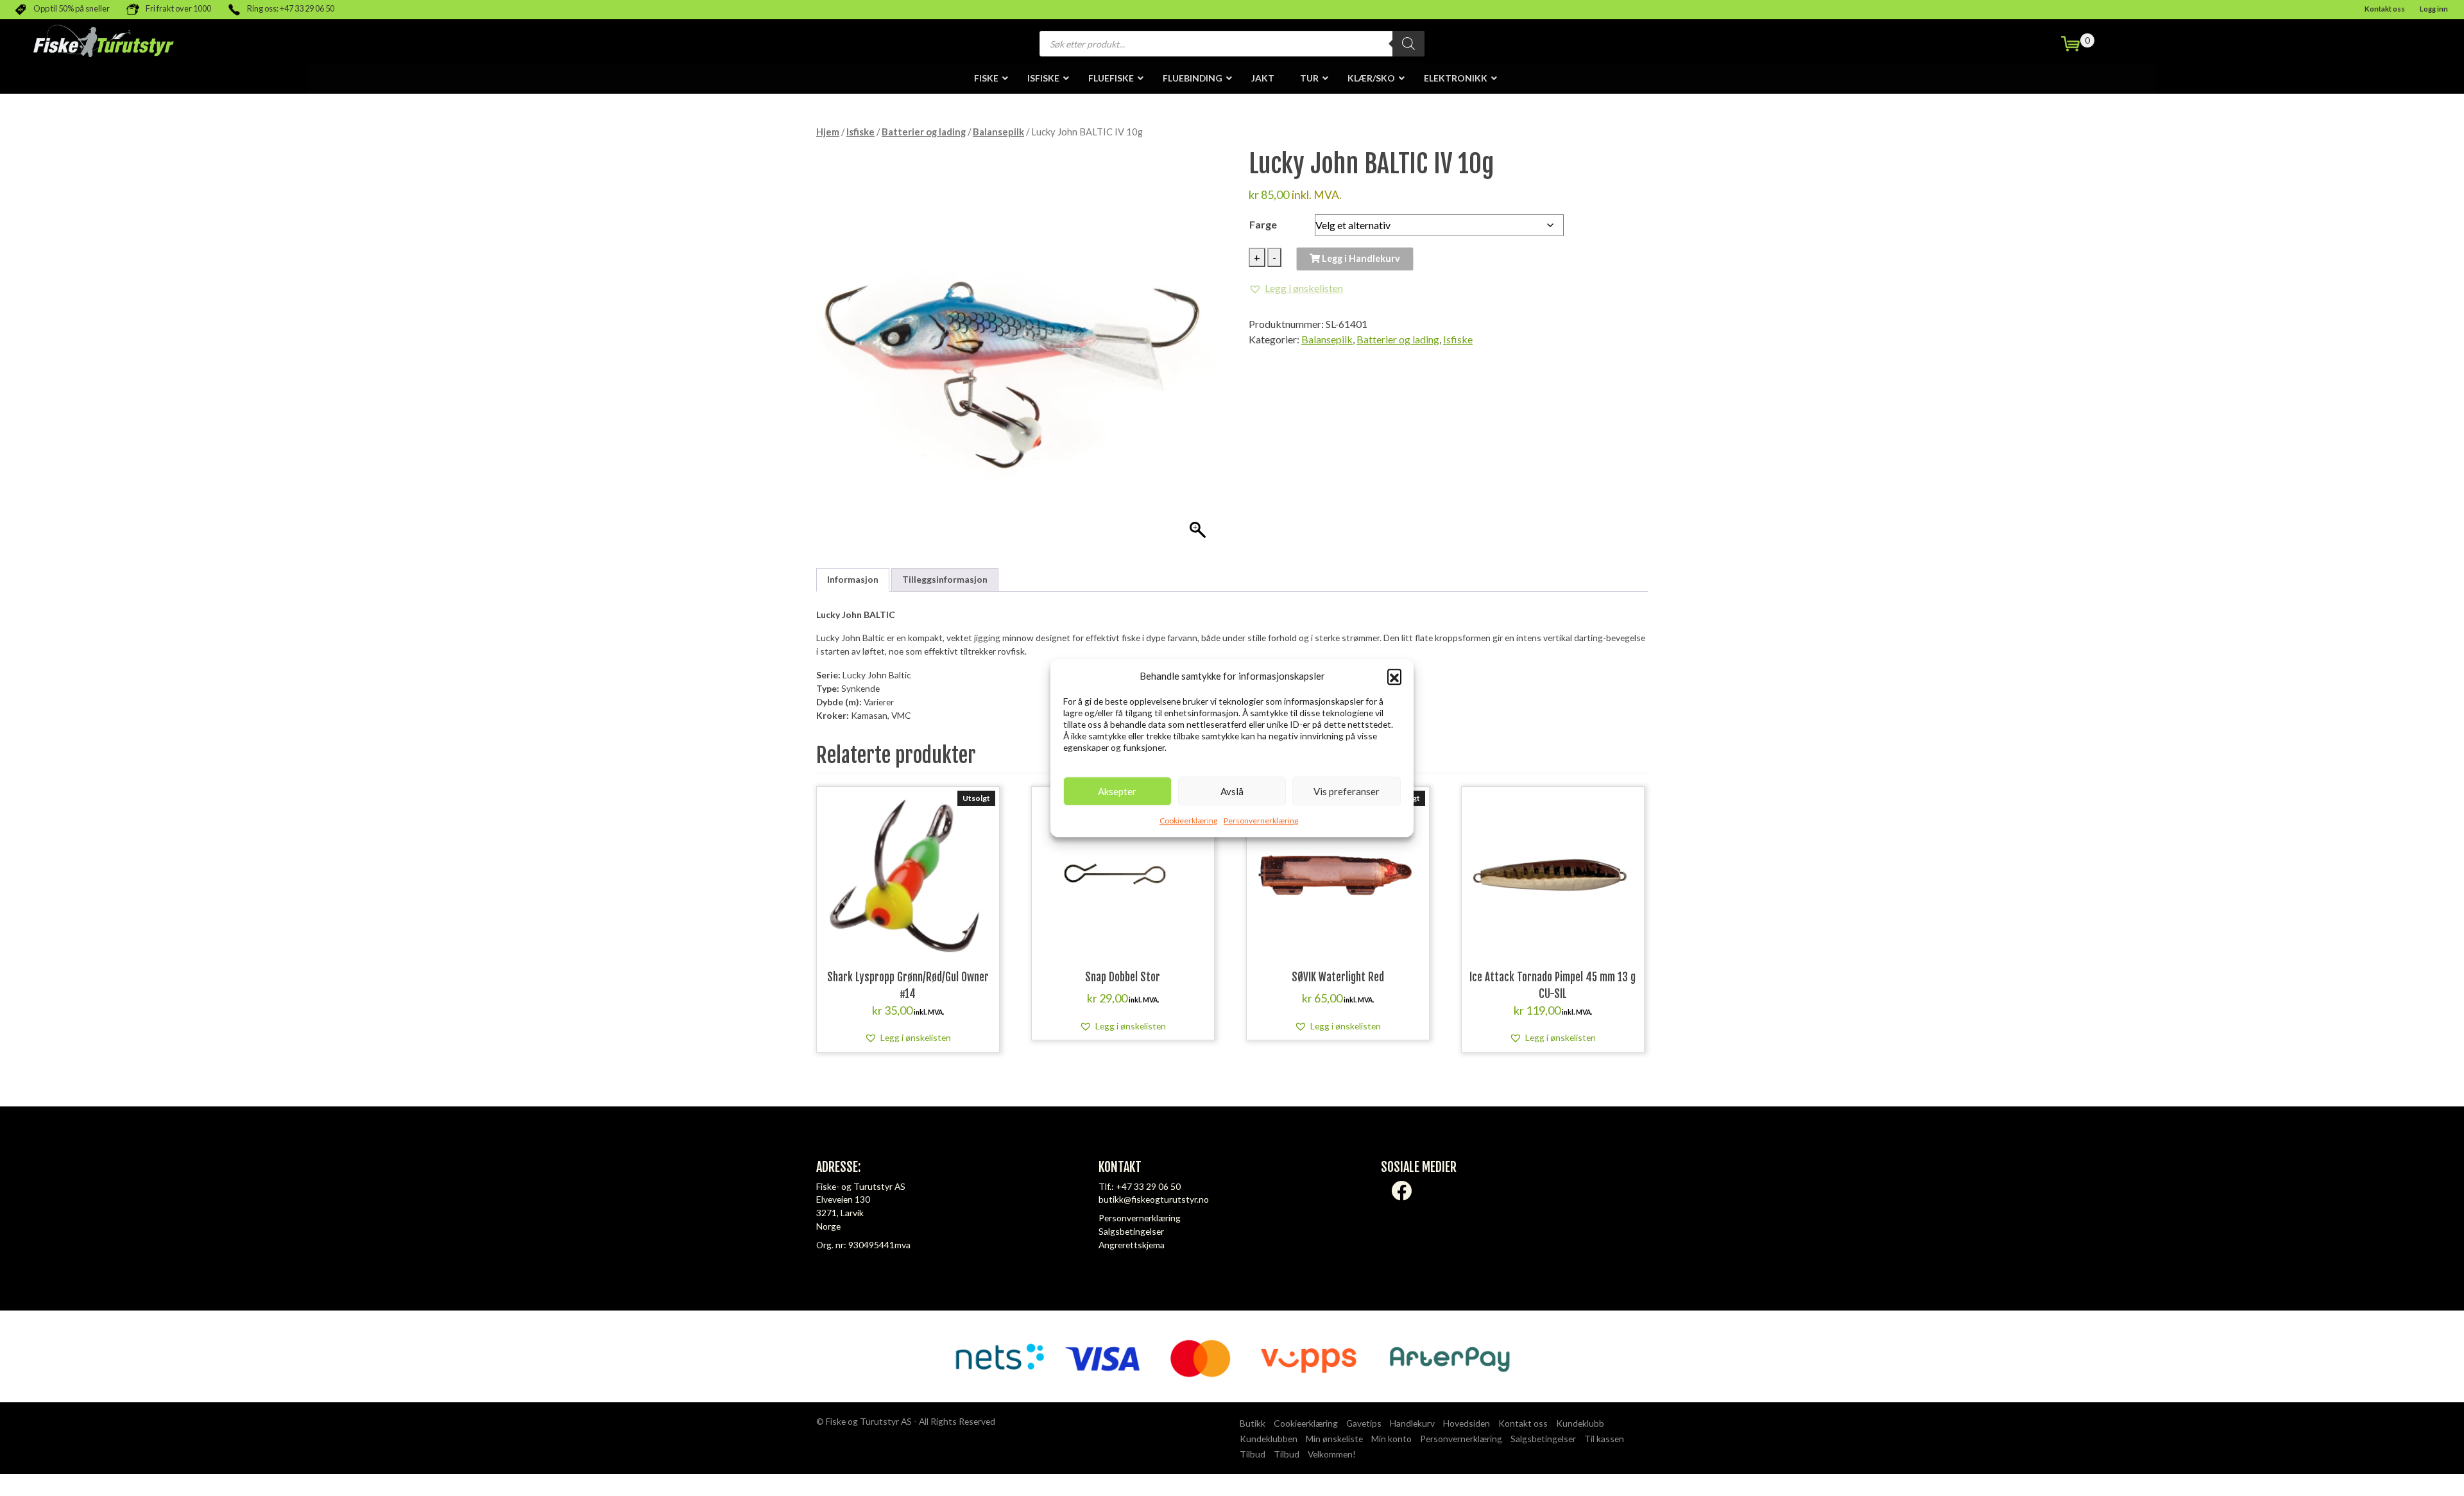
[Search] (1408, 44)
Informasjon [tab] (853, 579)
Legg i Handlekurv (1360, 258)
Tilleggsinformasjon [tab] (945, 579)
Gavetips (1364, 1423)
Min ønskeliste (1334, 1439)
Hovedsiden (1467, 1423)
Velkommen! (1332, 1454)
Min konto (1391, 1439)
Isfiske (860, 132)
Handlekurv (1412, 1423)
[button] (1394, 676)
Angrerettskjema (1132, 1245)
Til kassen (1604, 1439)
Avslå (1232, 791)
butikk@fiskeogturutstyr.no (1154, 1199)
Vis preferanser (1347, 791)
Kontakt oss (2385, 9)
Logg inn (2434, 9)
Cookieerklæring (1188, 821)
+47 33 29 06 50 (1148, 1186)
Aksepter (1117, 791)
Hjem (828, 132)
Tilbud (1253, 1454)
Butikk (1253, 1423)
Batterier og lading (924, 132)
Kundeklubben (1269, 1439)
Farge (1263, 224)
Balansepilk (998, 132)
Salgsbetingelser (1131, 1231)
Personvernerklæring (1261, 821)
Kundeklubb (1580, 1423)
